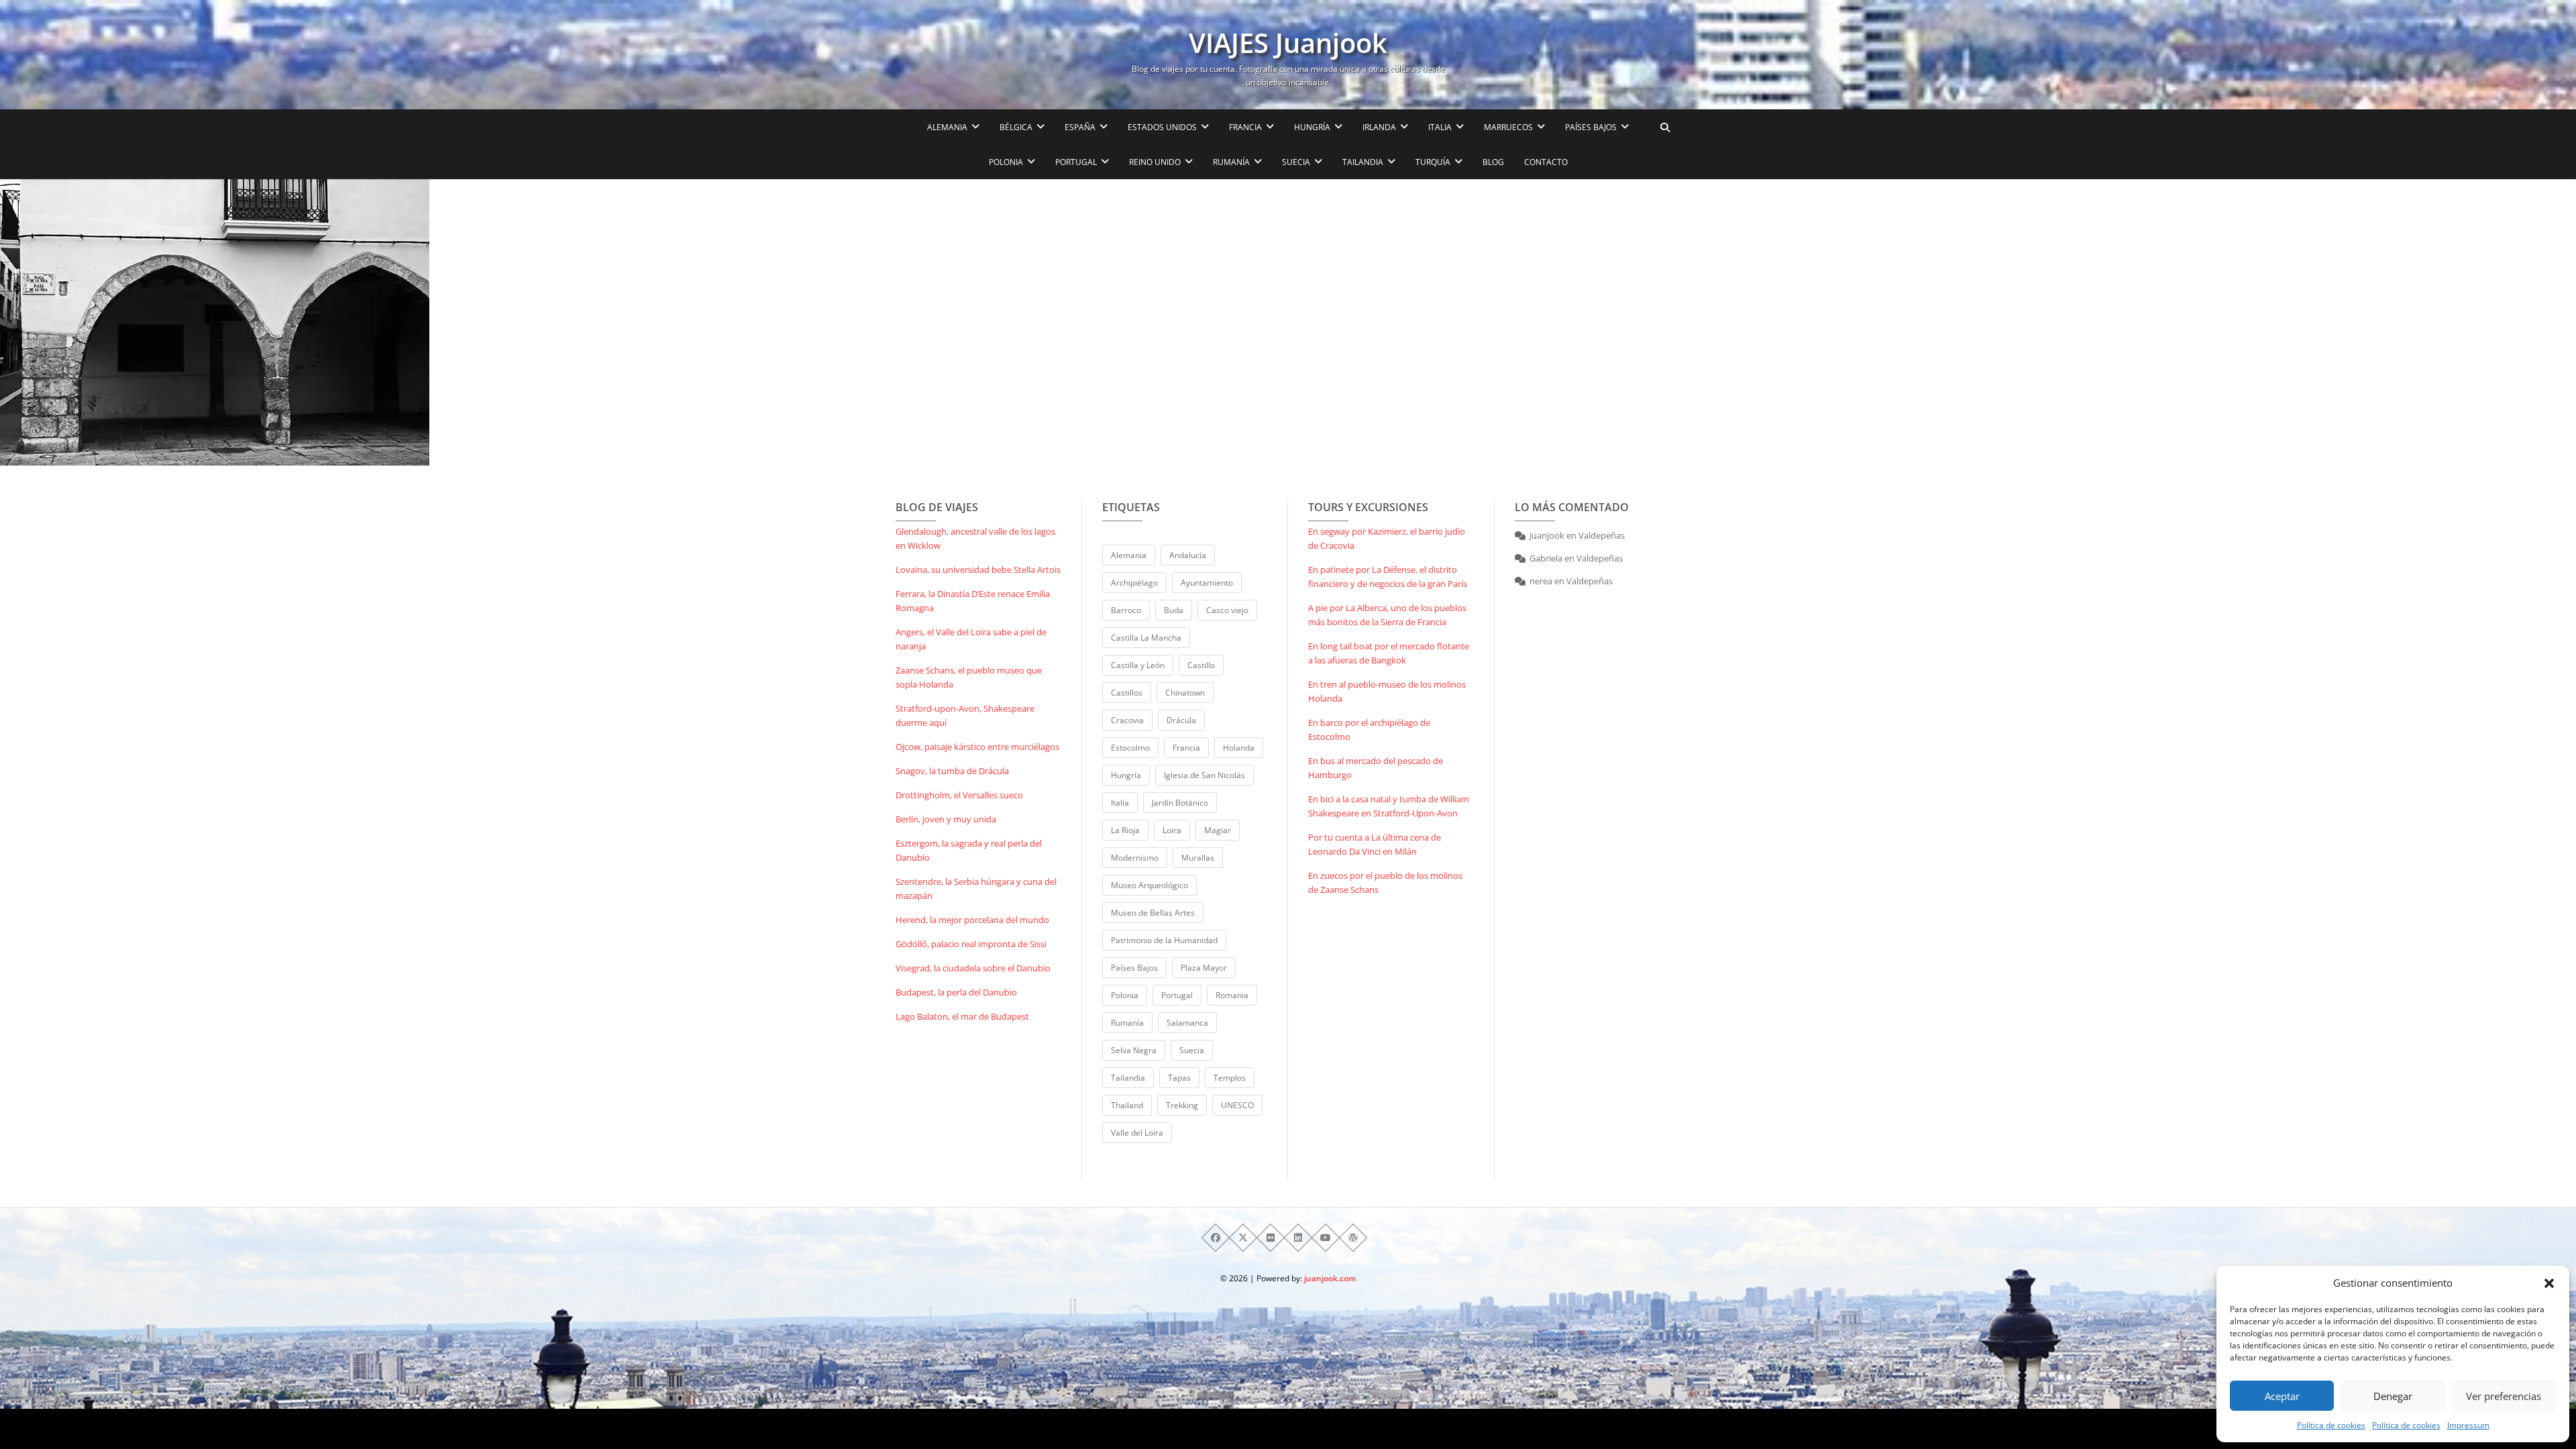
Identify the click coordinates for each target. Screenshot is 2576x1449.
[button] (2549, 1283)
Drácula (1181, 720)
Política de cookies (2331, 1425)
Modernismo (1135, 858)
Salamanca (1187, 1023)
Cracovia (1127, 720)
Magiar (1218, 830)
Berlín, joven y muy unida (946, 819)
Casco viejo (1227, 610)
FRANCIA (1245, 127)
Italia (1120, 803)
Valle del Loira (1137, 1133)
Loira (1172, 830)
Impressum (2468, 1425)
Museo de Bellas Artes (1153, 913)
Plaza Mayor (1204, 968)
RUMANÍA (1231, 162)
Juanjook (1547, 535)
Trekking (1182, 1105)
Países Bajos (1134, 968)
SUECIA (1296, 162)
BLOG (1493, 162)
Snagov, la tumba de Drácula (952, 771)
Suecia (1192, 1050)
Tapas (1179, 1078)
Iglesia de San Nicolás (1204, 775)
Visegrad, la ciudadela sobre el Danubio (973, 968)
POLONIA (1006, 162)
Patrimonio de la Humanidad (1164, 940)
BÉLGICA (1016, 127)
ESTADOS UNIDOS (1162, 127)
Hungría (1126, 775)
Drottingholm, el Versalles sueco (959, 795)
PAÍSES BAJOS (1591, 127)
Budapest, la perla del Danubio (956, 992)
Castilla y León (1138, 665)
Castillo (1201, 665)
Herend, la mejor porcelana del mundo (972, 920)
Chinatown (1185, 693)
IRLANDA (1379, 127)
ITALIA (1440, 127)
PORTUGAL (1076, 162)
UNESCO (1237, 1105)
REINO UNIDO (1155, 162)
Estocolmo (1130, 748)
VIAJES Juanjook (1288, 43)
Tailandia (1128, 1078)
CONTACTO (1546, 162)
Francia (1186, 748)
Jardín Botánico (1180, 803)
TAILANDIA (1363, 162)
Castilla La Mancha (1146, 638)
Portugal (1177, 995)
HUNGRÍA (1312, 127)
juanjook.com (1330, 1278)
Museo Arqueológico (1149, 885)
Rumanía (1127, 1023)
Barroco (1126, 610)
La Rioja (1125, 830)
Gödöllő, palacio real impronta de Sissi (971, 944)
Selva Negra (1134, 1050)
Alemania (1129, 555)
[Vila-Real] (429, 322)
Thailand (1127, 1105)
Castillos (1127, 693)
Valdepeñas (1602, 535)
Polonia (1125, 995)
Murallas (1198, 858)
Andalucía (1188, 555)
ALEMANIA (947, 127)
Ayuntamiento (1207, 583)
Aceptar (2282, 1396)
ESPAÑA (1080, 127)
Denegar (2393, 1396)
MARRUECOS (1508, 127)
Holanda (1239, 748)
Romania (1232, 995)
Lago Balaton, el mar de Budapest (962, 1016)
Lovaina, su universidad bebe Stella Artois (978, 570)
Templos (1230, 1078)
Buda (1174, 610)
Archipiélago (1134, 583)
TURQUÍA (1433, 162)
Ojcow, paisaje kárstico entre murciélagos (977, 747)
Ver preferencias (2504, 1396)
